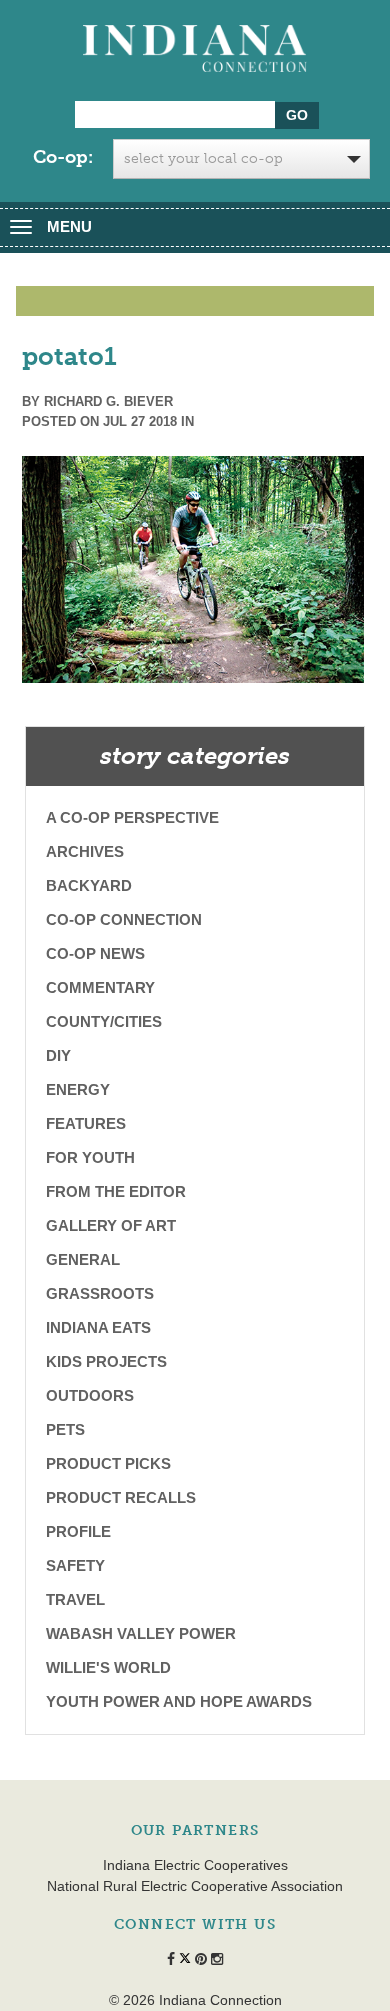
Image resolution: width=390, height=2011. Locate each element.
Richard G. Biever (108, 401)
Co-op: (63, 157)
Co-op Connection (124, 919)
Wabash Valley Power (141, 1633)
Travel (75, 1599)
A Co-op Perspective (132, 817)
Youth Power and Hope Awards (179, 1701)
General (83, 1259)
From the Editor (116, 1191)
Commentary (100, 987)
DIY (58, 1055)
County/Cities (104, 1021)
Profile (78, 1531)
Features (86, 1123)
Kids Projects (106, 1361)
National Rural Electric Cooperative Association (195, 1886)
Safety (75, 1565)
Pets (65, 1429)
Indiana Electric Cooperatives (195, 1865)
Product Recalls (121, 1497)
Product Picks (108, 1463)
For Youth (90, 1157)
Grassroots (100, 1293)
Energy (78, 1089)
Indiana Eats (98, 1327)
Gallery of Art (111, 1225)
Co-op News (95, 953)
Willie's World (108, 1667)
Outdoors (90, 1395)
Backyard (89, 885)
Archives (85, 851)
